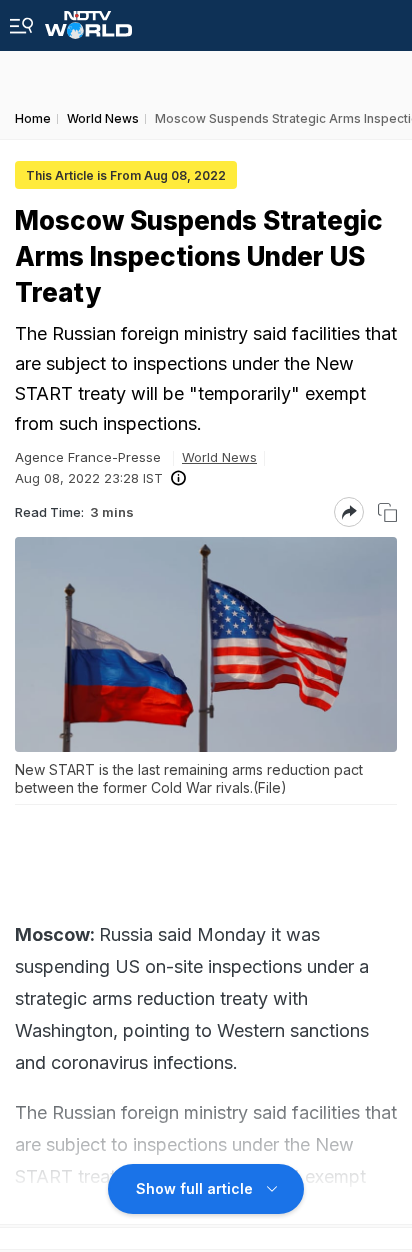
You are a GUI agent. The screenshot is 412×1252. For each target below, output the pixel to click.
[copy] (387, 512)
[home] (88, 19)
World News (219, 457)
